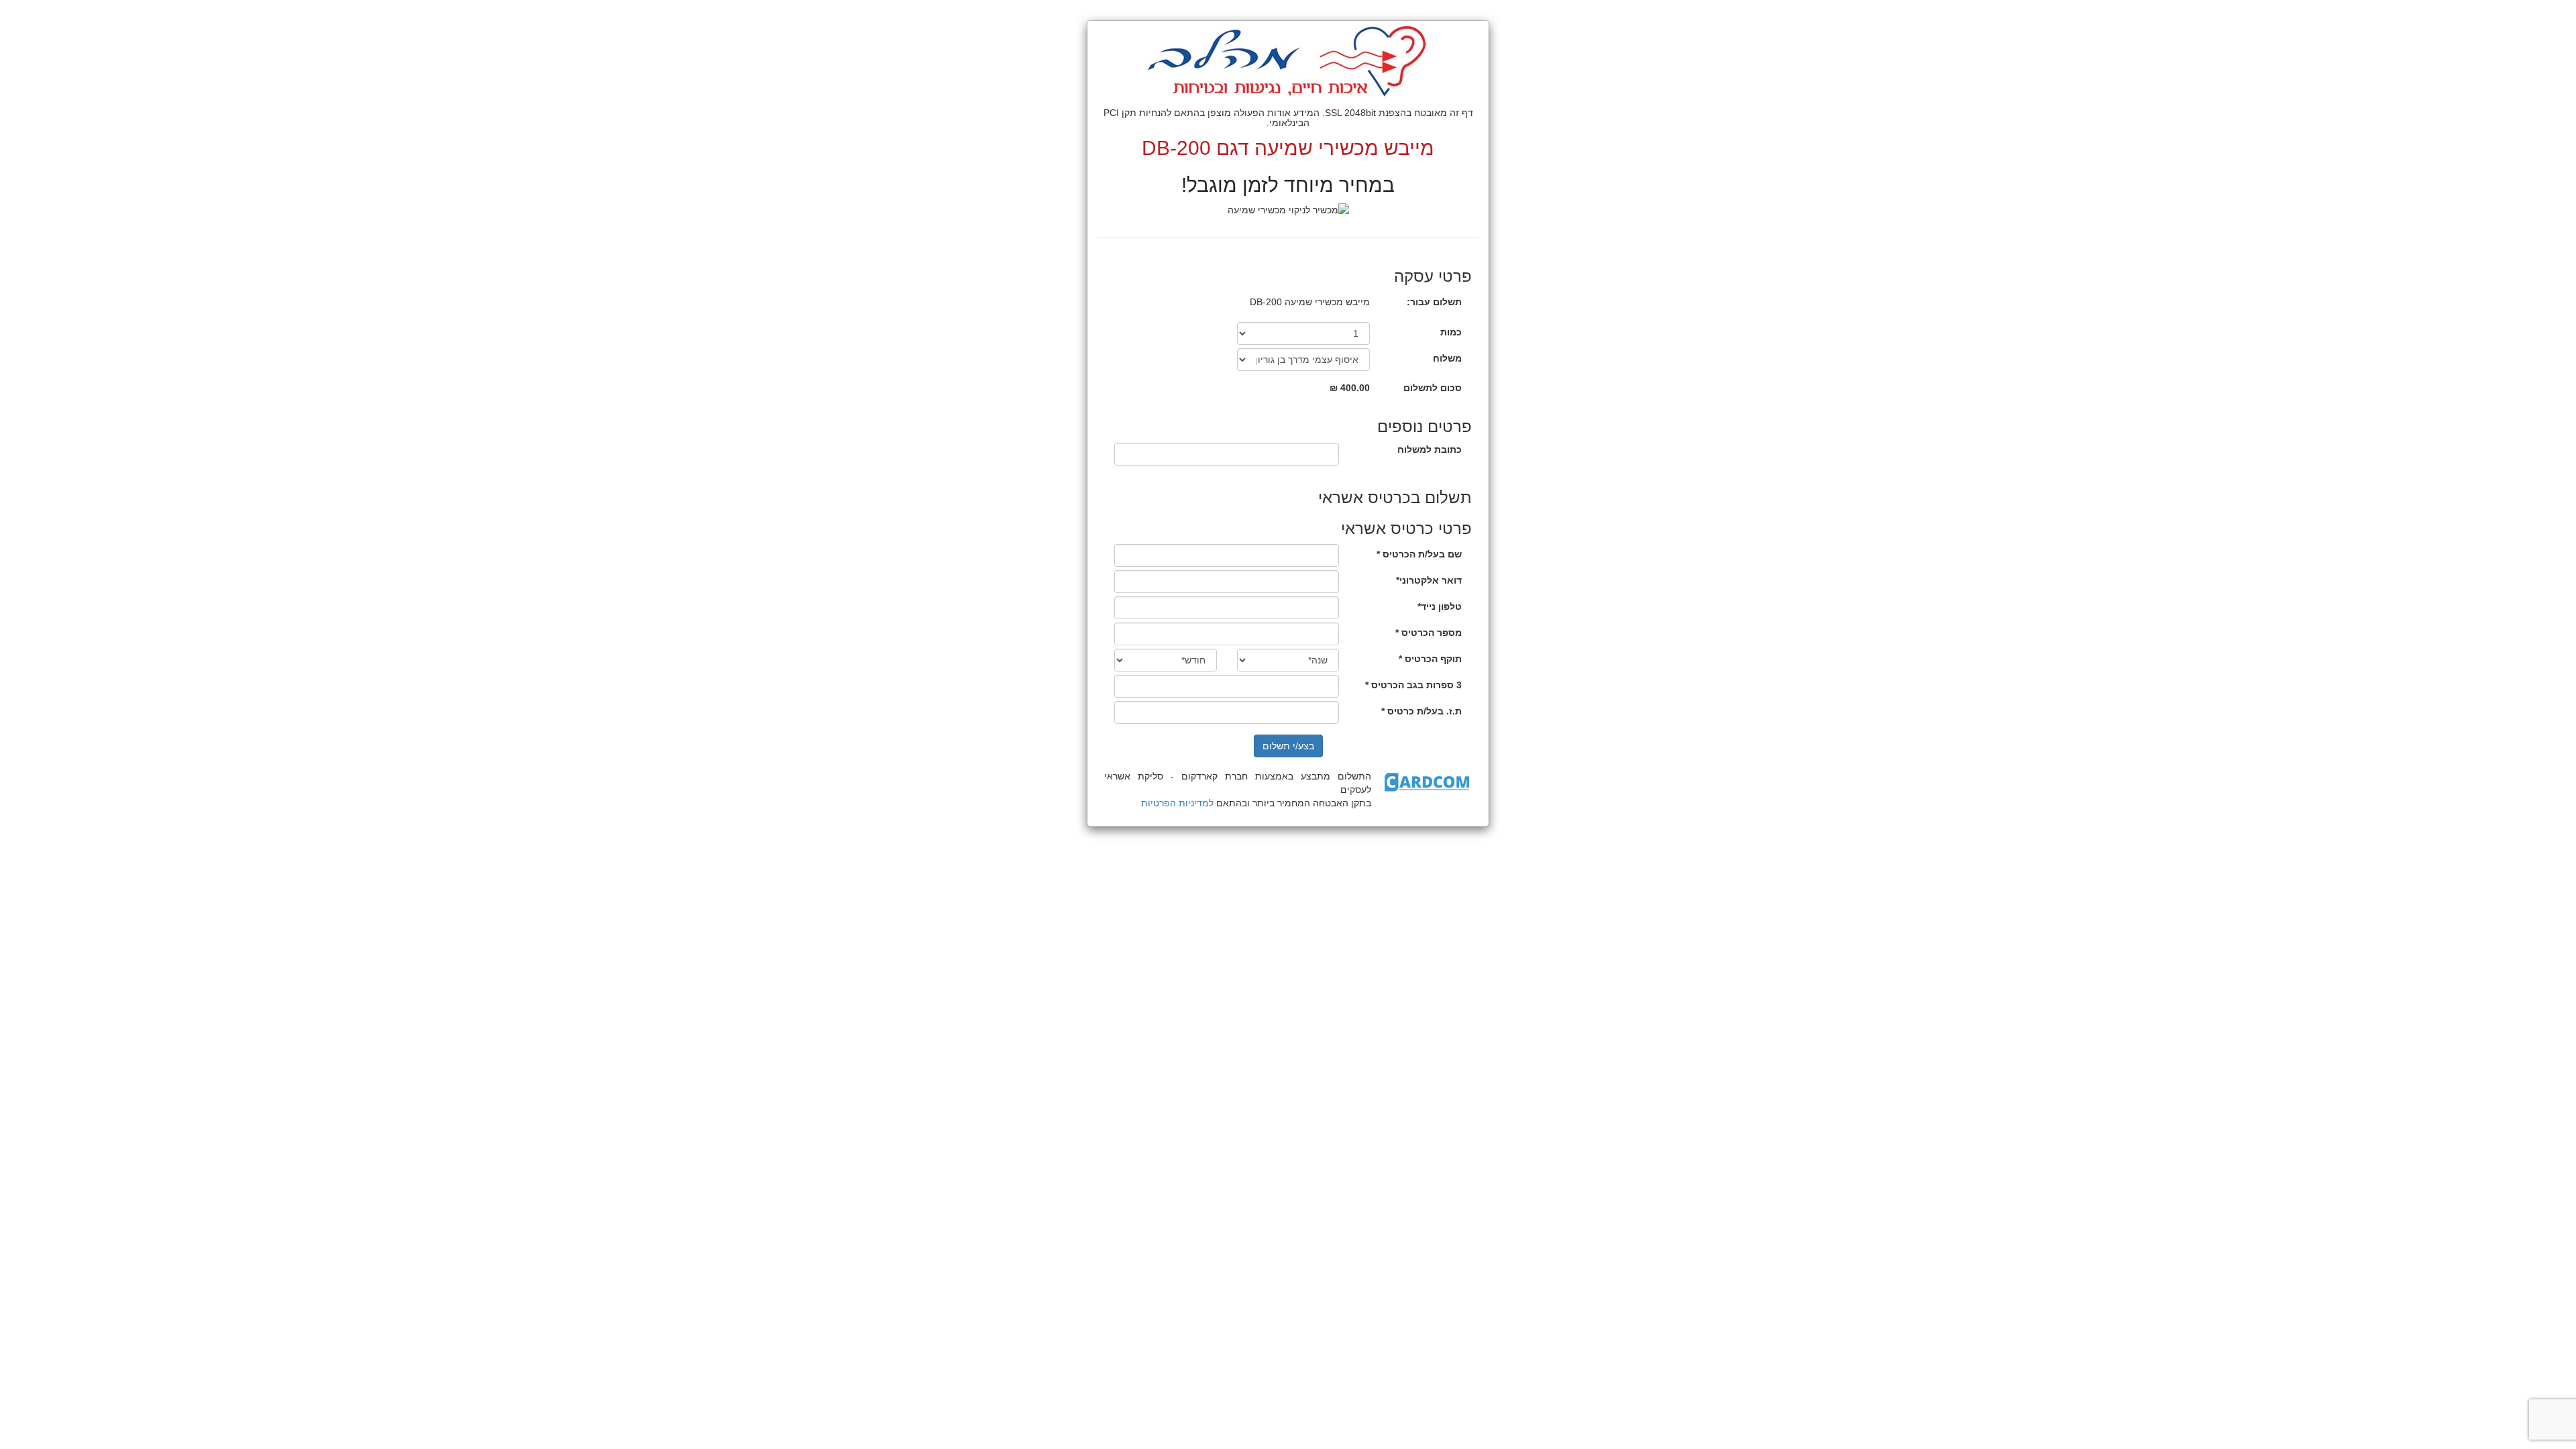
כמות (1451, 332)
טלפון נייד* (1440, 606)
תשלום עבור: (1434, 302)
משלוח (1447, 358)
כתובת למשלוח (1430, 449)
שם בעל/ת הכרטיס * (1419, 554)
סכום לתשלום (1433, 388)
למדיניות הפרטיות (1177, 803)
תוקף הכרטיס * (1430, 659)
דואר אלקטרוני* (1429, 580)
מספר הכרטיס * (1429, 633)
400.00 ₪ (1350, 388)
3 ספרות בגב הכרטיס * (1413, 685)
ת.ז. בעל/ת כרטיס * (1421, 711)
